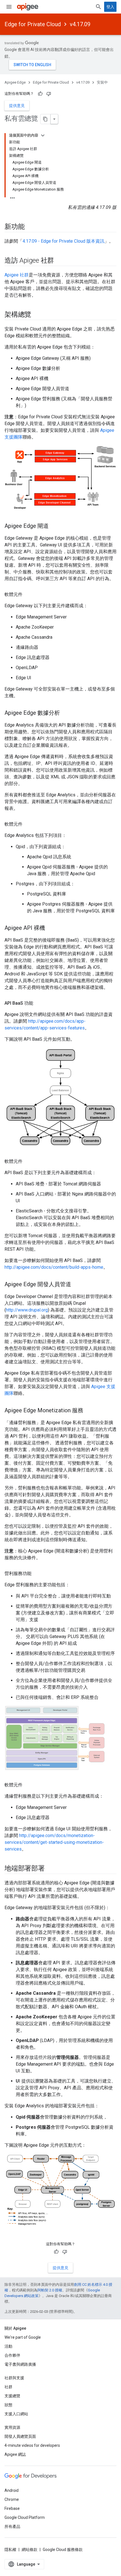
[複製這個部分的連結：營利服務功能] (37, 1574)
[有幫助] (40, 94)
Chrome (12, 2499)
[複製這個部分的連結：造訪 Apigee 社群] (60, 261)
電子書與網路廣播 (20, 2364)
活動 (8, 2346)
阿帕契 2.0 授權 (50, 2290)
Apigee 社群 (17, 275)
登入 (110, 7)
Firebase (12, 2508)
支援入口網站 (16, 2414)
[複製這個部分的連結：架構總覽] (37, 315)
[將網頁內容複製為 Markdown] (46, 119)
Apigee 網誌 (15, 2454)
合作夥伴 (12, 2355)
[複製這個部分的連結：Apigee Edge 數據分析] (66, 713)
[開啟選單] (9, 7)
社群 (8, 2387)
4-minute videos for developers (32, 2445)
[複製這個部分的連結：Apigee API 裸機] (51, 928)
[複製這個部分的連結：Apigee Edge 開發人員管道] (77, 1285)
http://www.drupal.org (27, 1310)
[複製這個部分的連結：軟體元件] (28, 595)
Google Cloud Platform (25, 2517)
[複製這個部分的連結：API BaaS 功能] (39, 1003)
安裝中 (102, 82)
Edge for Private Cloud (33, 24)
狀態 (8, 2405)
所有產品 (12, 2526)
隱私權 (10, 2550)
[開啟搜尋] (98, 7)
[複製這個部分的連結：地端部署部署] (50, 1869)
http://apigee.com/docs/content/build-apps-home (54, 1267)
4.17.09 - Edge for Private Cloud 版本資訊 (63, 241)
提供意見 (17, 106)
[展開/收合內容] (43, 135)
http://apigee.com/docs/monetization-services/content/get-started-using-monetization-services (54, 1842)
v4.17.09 (80, 24)
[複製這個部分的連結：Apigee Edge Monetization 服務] (89, 1411)
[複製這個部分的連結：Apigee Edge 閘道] (54, 526)
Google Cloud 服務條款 (63, 2550)
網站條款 (30, 2550)
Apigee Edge (15, 82)
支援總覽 (12, 2396)
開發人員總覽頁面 (20, 2436)
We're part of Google (23, 2337)
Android (12, 2490)
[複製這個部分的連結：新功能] (30, 227)
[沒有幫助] (49, 94)
